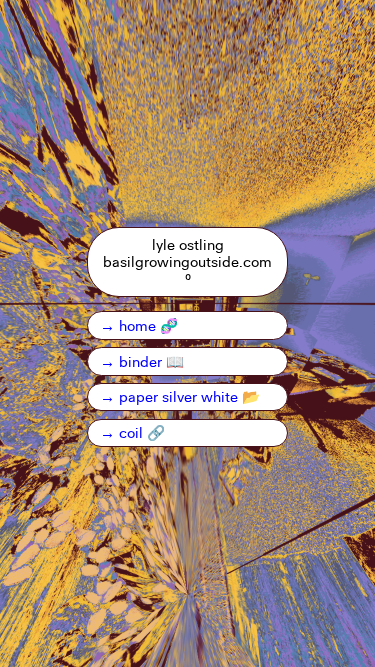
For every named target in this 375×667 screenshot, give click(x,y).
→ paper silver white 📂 (180, 396)
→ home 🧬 (139, 325)
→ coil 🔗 (132, 432)
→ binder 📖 (142, 361)
